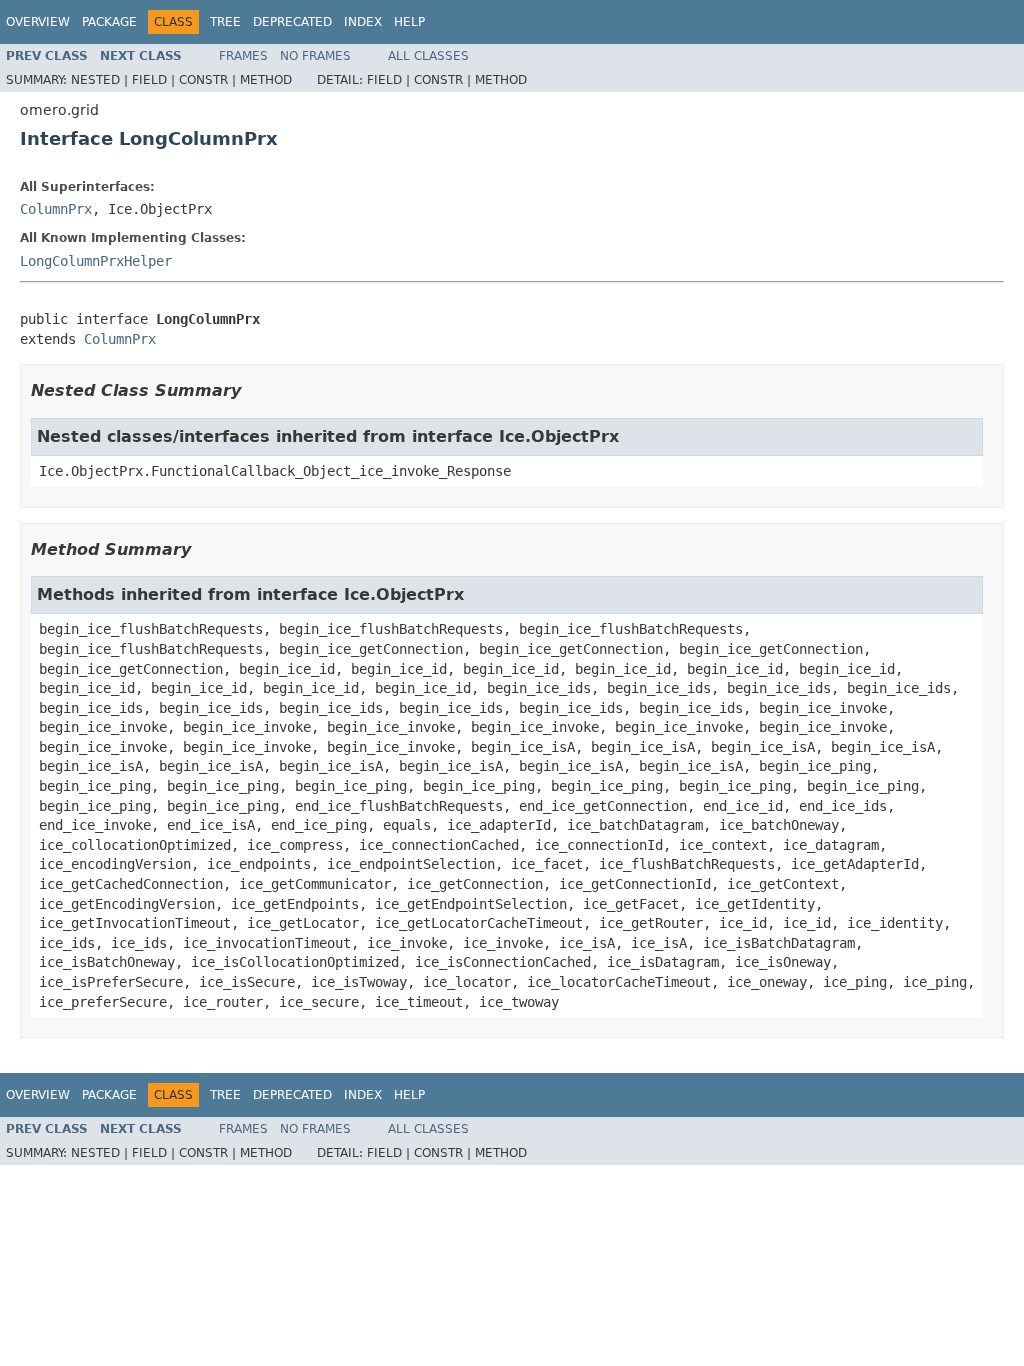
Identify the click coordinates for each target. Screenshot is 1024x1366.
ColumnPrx (56, 209)
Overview (38, 22)
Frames (243, 56)
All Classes (428, 56)
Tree (225, 22)
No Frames (315, 56)
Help (409, 22)
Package (109, 22)
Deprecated (292, 22)
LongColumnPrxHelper (96, 261)
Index (363, 22)
